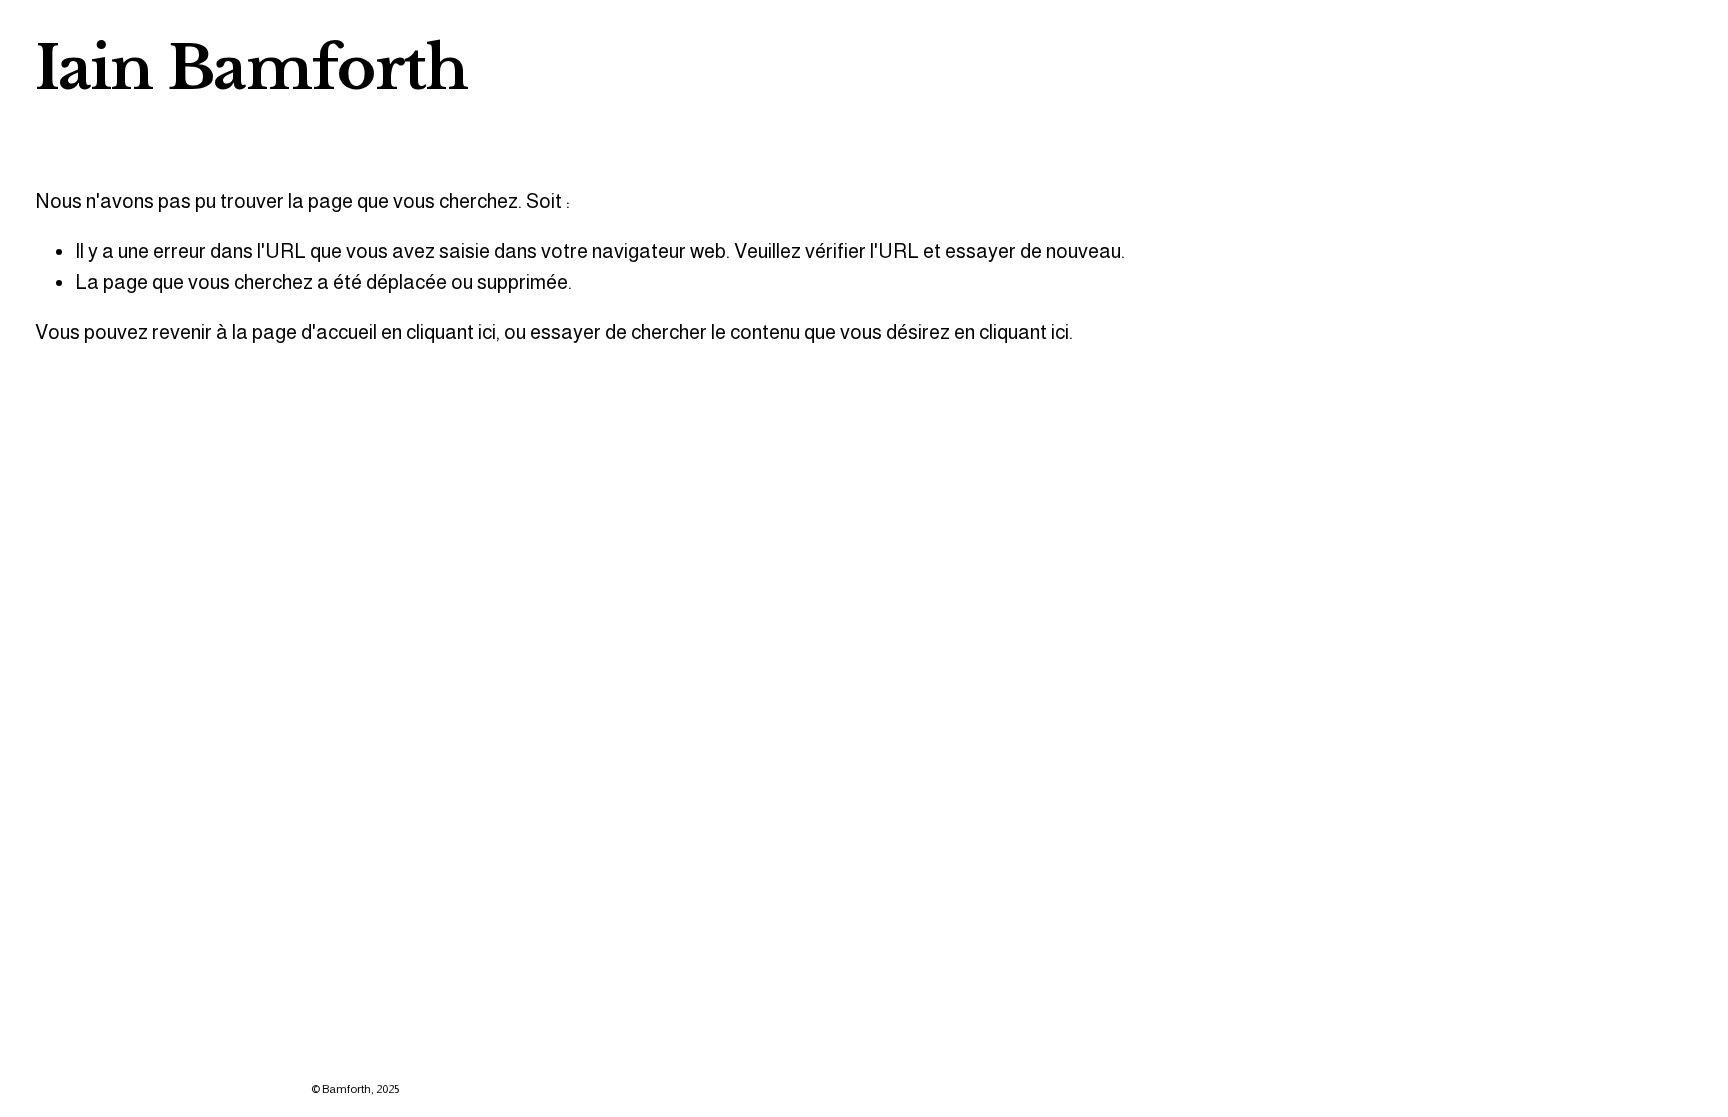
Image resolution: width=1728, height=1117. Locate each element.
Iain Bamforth (252, 68)
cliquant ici (451, 332)
